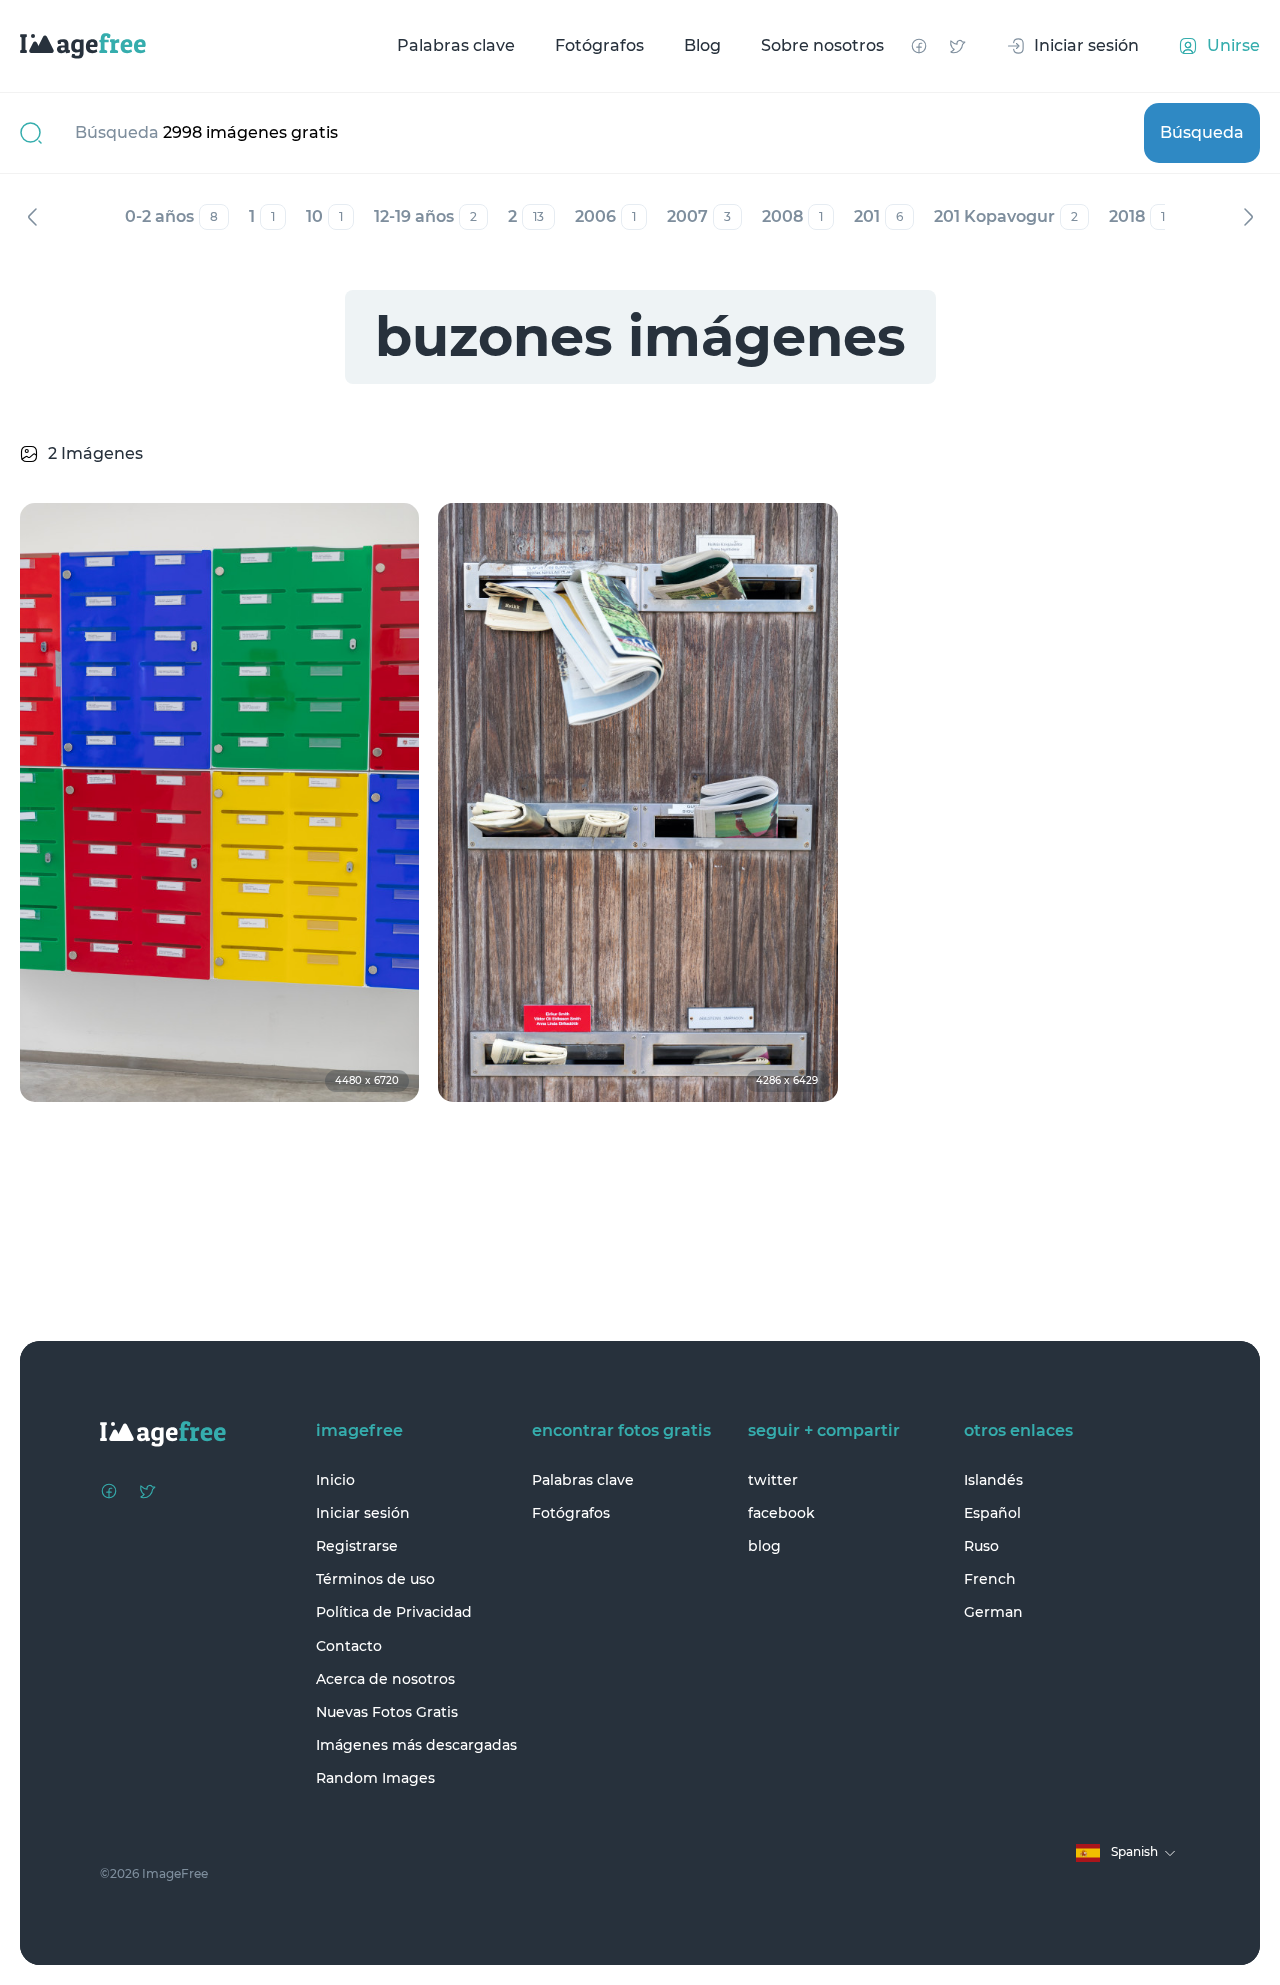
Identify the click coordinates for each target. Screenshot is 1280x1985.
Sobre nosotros (822, 45)
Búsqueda (1202, 132)
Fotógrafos (599, 45)
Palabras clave (456, 45)
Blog (702, 45)
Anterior (32, 217)
